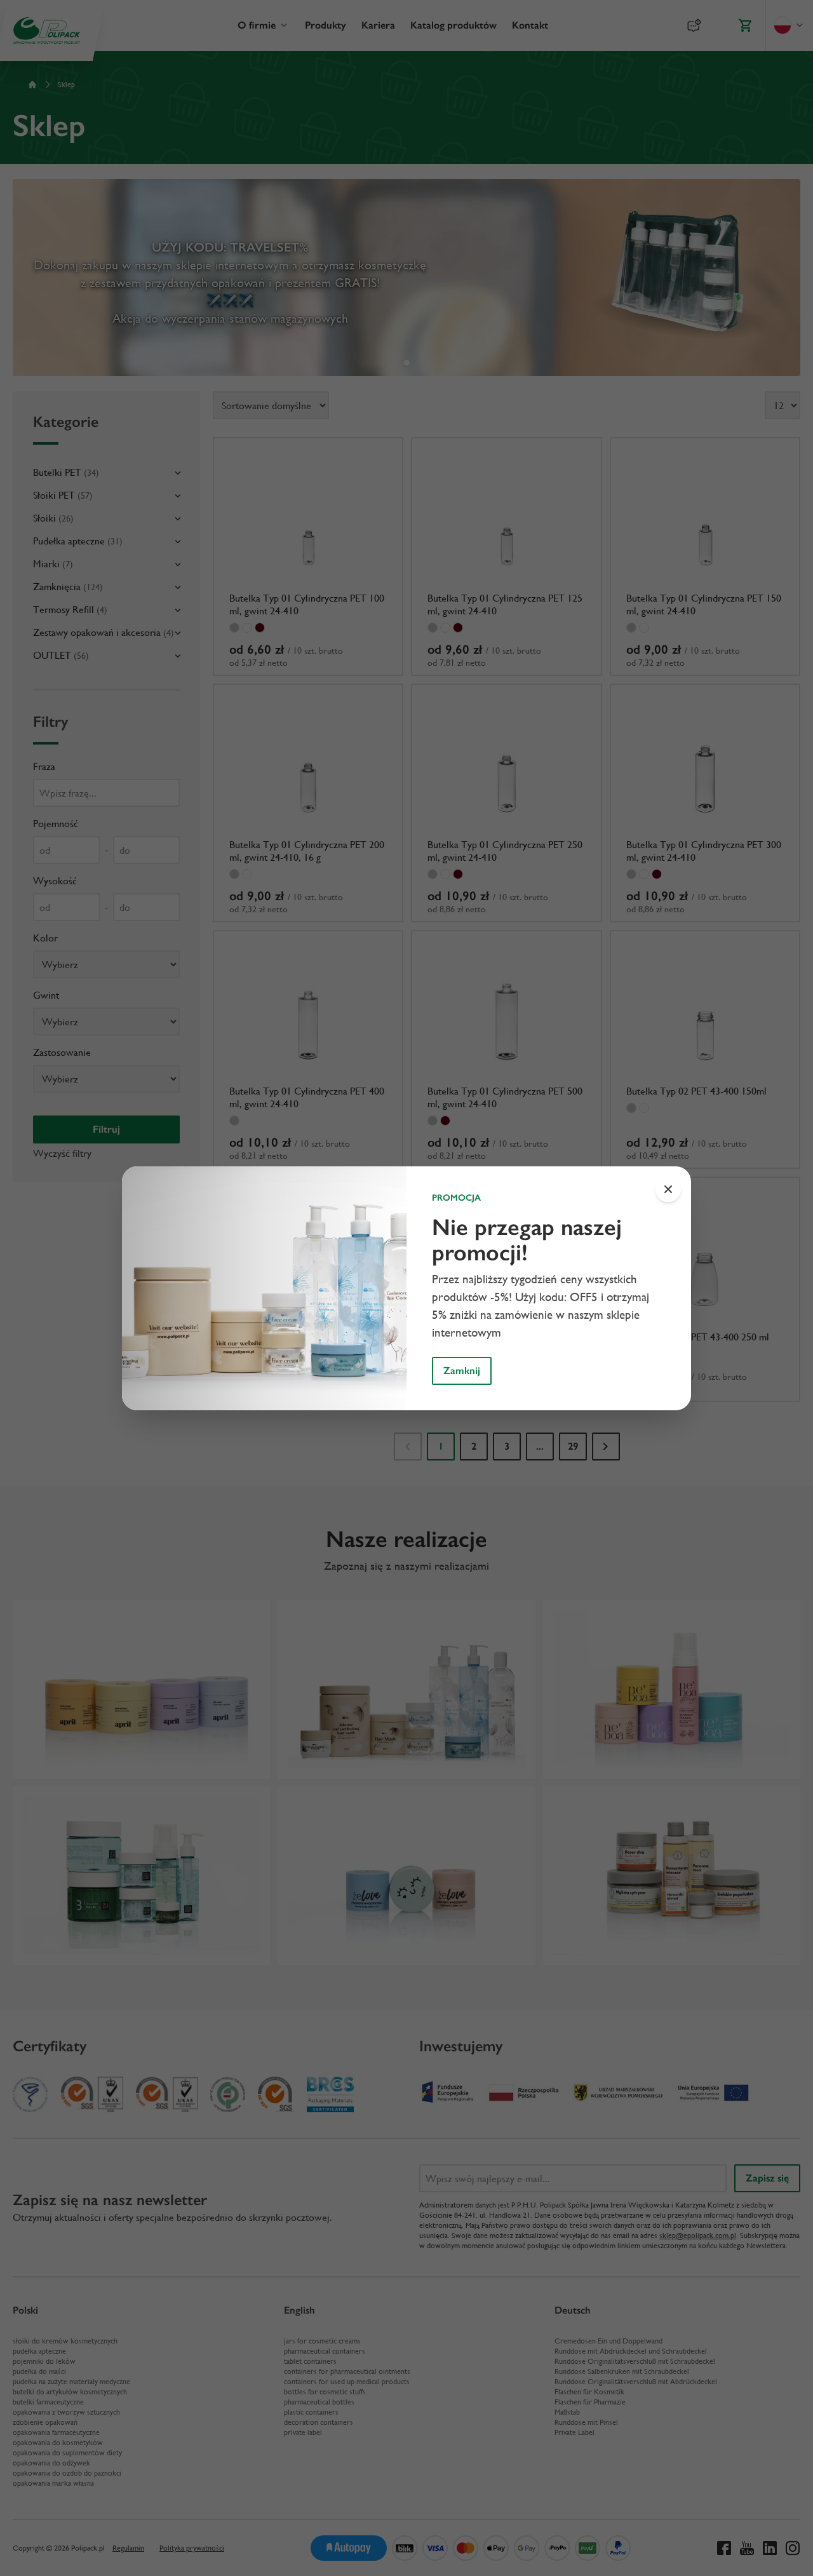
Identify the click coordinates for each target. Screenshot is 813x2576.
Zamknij (462, 1371)
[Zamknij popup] (668, 1189)
